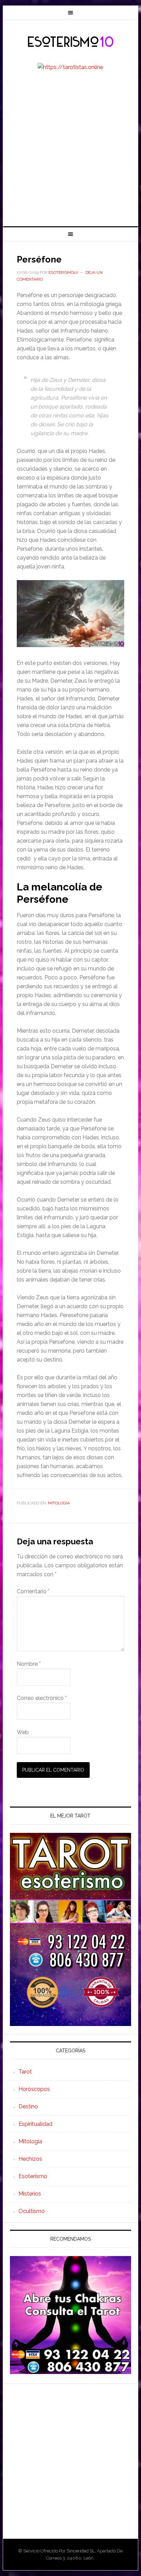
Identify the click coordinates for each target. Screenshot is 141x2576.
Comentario (33, 1591)
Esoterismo (33, 2176)
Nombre (29, 1664)
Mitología (59, 1503)
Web (23, 1732)
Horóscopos (34, 2089)
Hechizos (30, 2159)
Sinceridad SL (81, 2551)
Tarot (25, 2072)
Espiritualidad (35, 2124)
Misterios (30, 2194)
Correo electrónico (42, 1698)
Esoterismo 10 (70, 42)
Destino (28, 2107)
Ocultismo (32, 2211)
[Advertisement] (70, 152)
